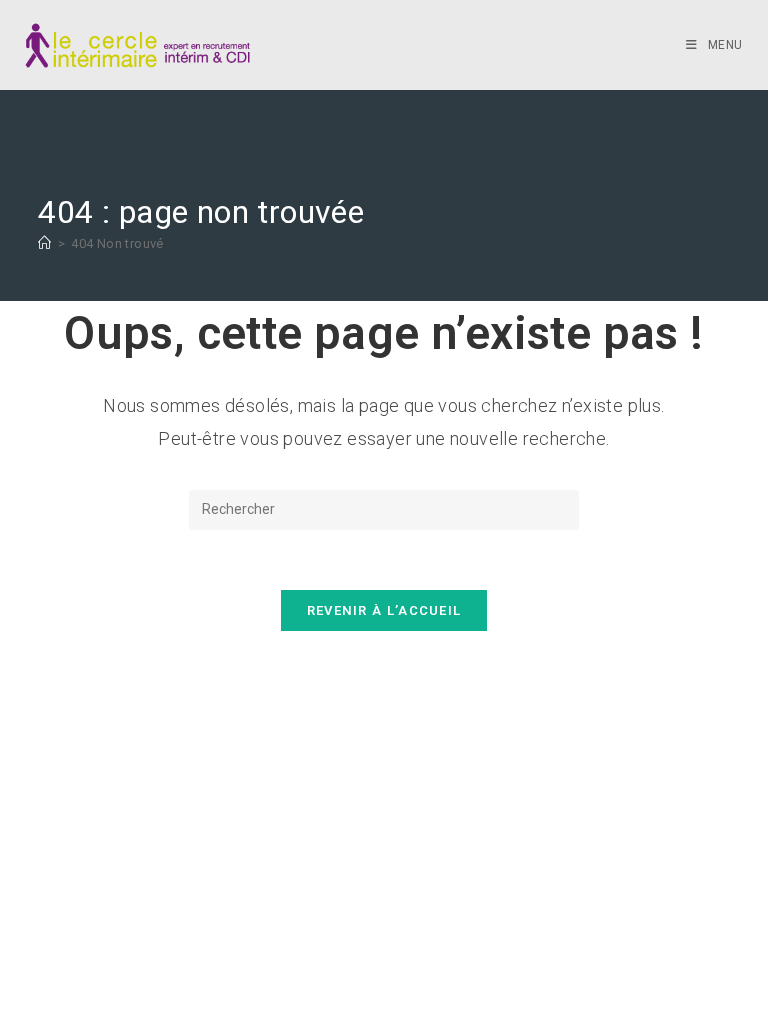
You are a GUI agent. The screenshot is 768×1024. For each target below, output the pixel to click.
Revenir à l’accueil (384, 610)
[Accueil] (44, 243)
